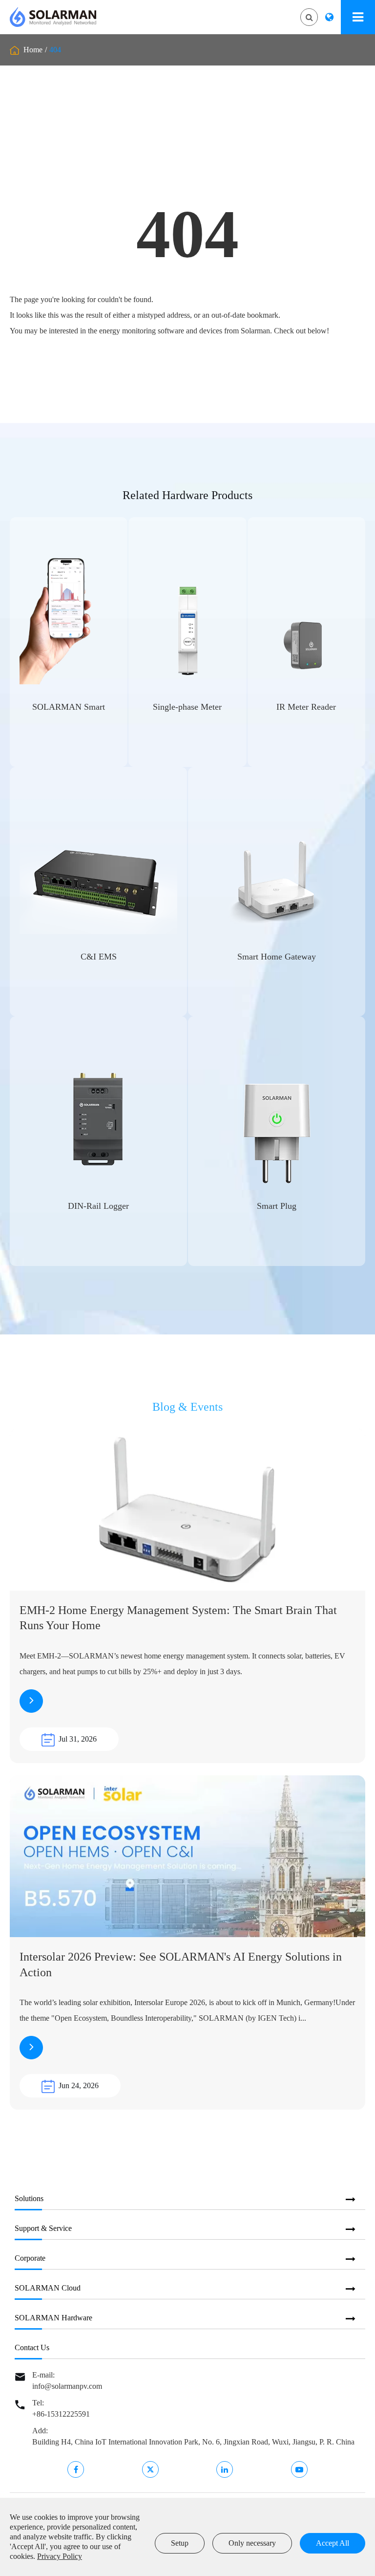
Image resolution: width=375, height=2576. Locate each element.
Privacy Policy (60, 2556)
